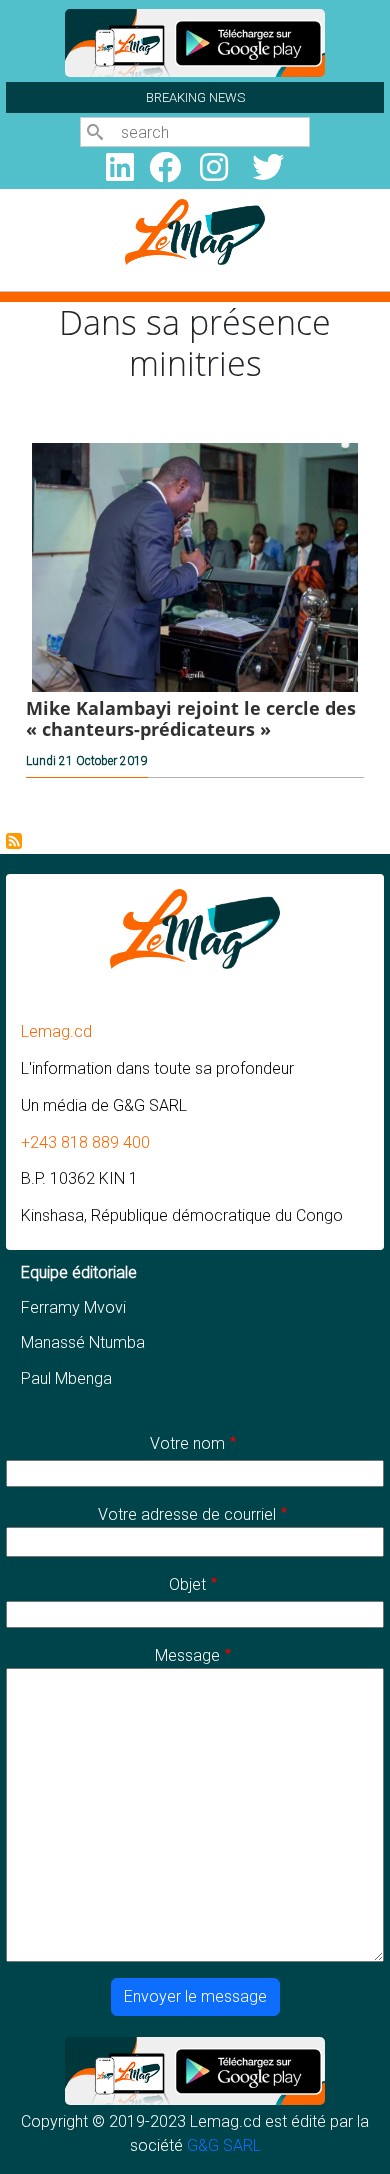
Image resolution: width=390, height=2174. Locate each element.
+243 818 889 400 (85, 1142)
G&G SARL (224, 2145)
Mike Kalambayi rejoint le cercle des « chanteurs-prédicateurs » (191, 718)
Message (187, 1655)
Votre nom (187, 1443)
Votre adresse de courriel (187, 1514)
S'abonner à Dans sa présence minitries (14, 841)
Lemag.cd (56, 1031)
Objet (187, 1584)
